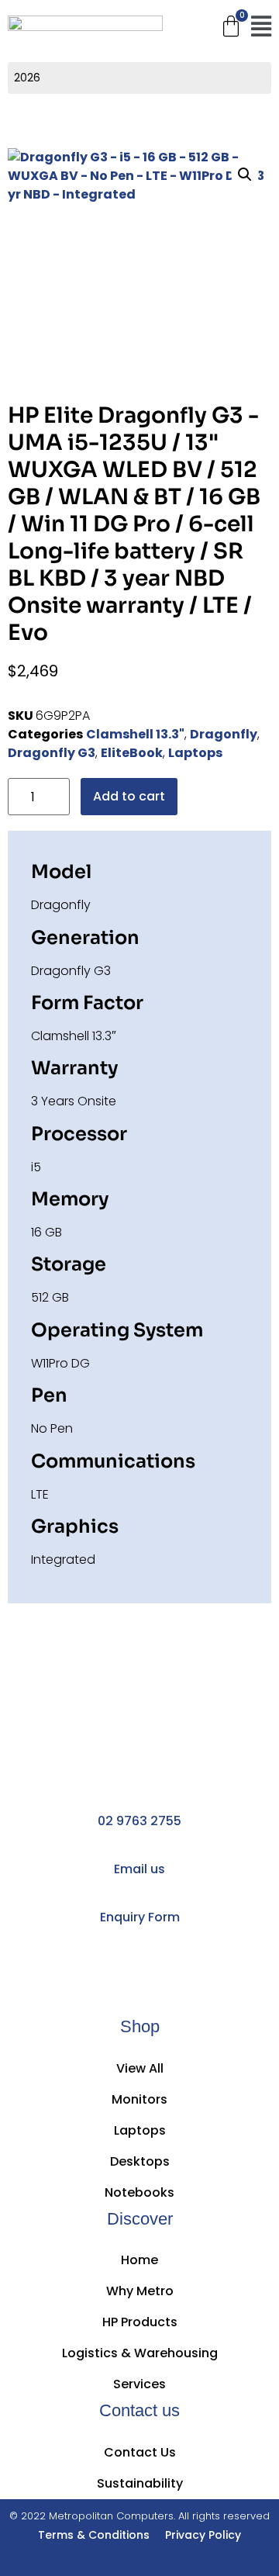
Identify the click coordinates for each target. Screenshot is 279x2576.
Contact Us (140, 2452)
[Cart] (231, 26)
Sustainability (140, 2483)
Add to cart (129, 796)
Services (139, 2384)
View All (140, 2068)
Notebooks (139, 2192)
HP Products (140, 2322)
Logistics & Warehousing (140, 2353)
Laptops (195, 753)
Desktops (140, 2161)
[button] (261, 27)
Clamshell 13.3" (135, 734)
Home (139, 2260)
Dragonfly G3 (52, 753)
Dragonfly (224, 734)
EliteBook (132, 753)
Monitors (139, 2099)
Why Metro (140, 2291)
